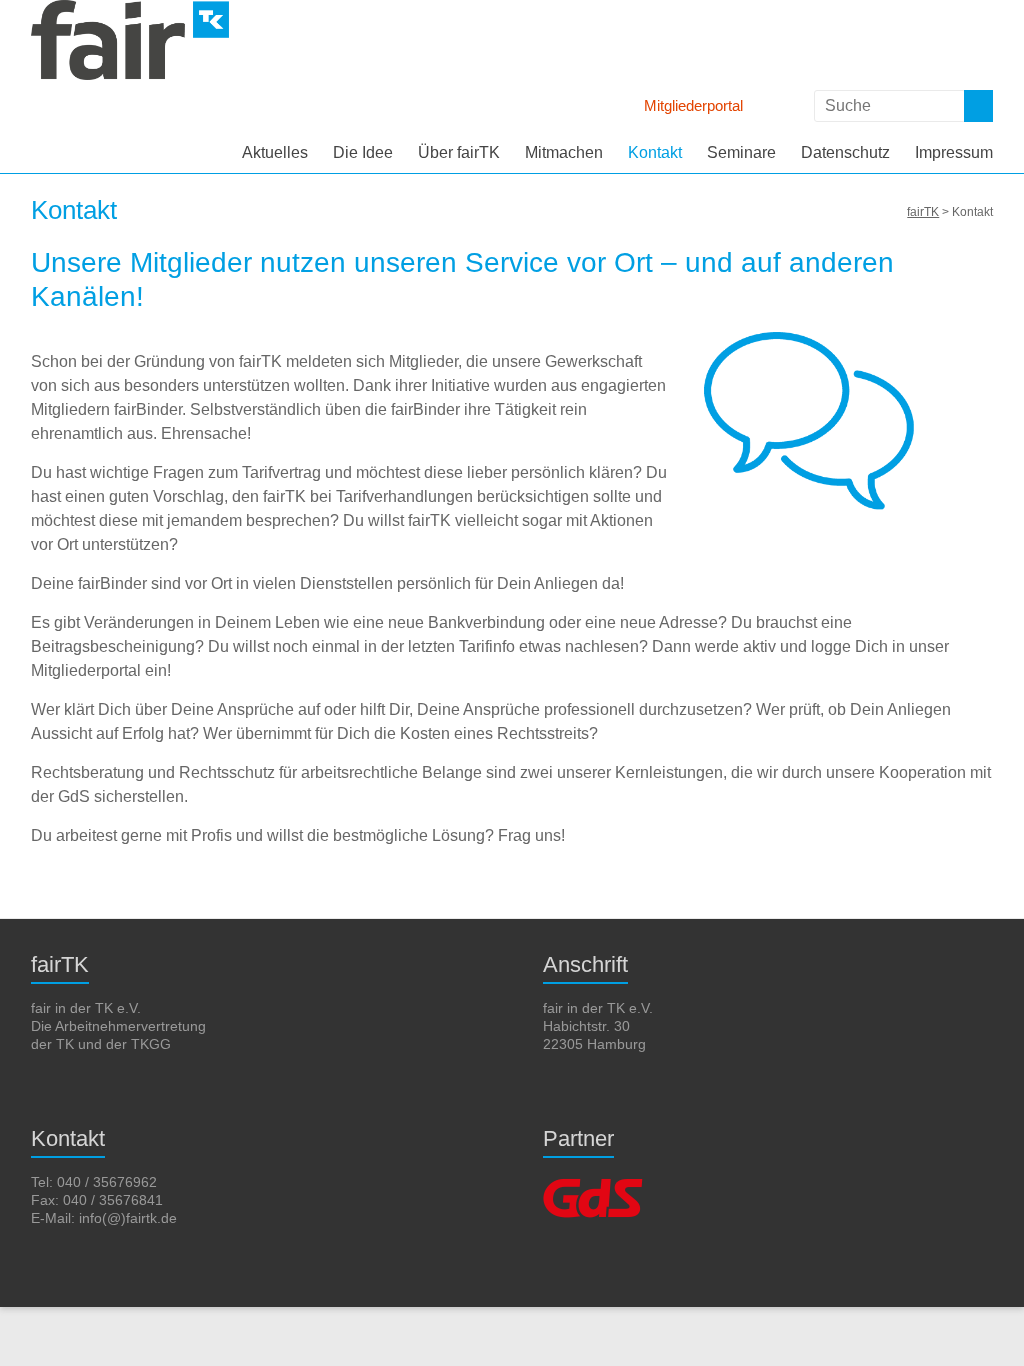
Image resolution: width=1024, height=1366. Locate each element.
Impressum (954, 152)
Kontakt (655, 152)
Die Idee (363, 152)
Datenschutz (845, 152)
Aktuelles (275, 152)
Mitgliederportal (693, 105)
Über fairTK (459, 152)
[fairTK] (130, 9)
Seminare (741, 152)
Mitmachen (564, 152)
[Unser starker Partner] (593, 1182)
